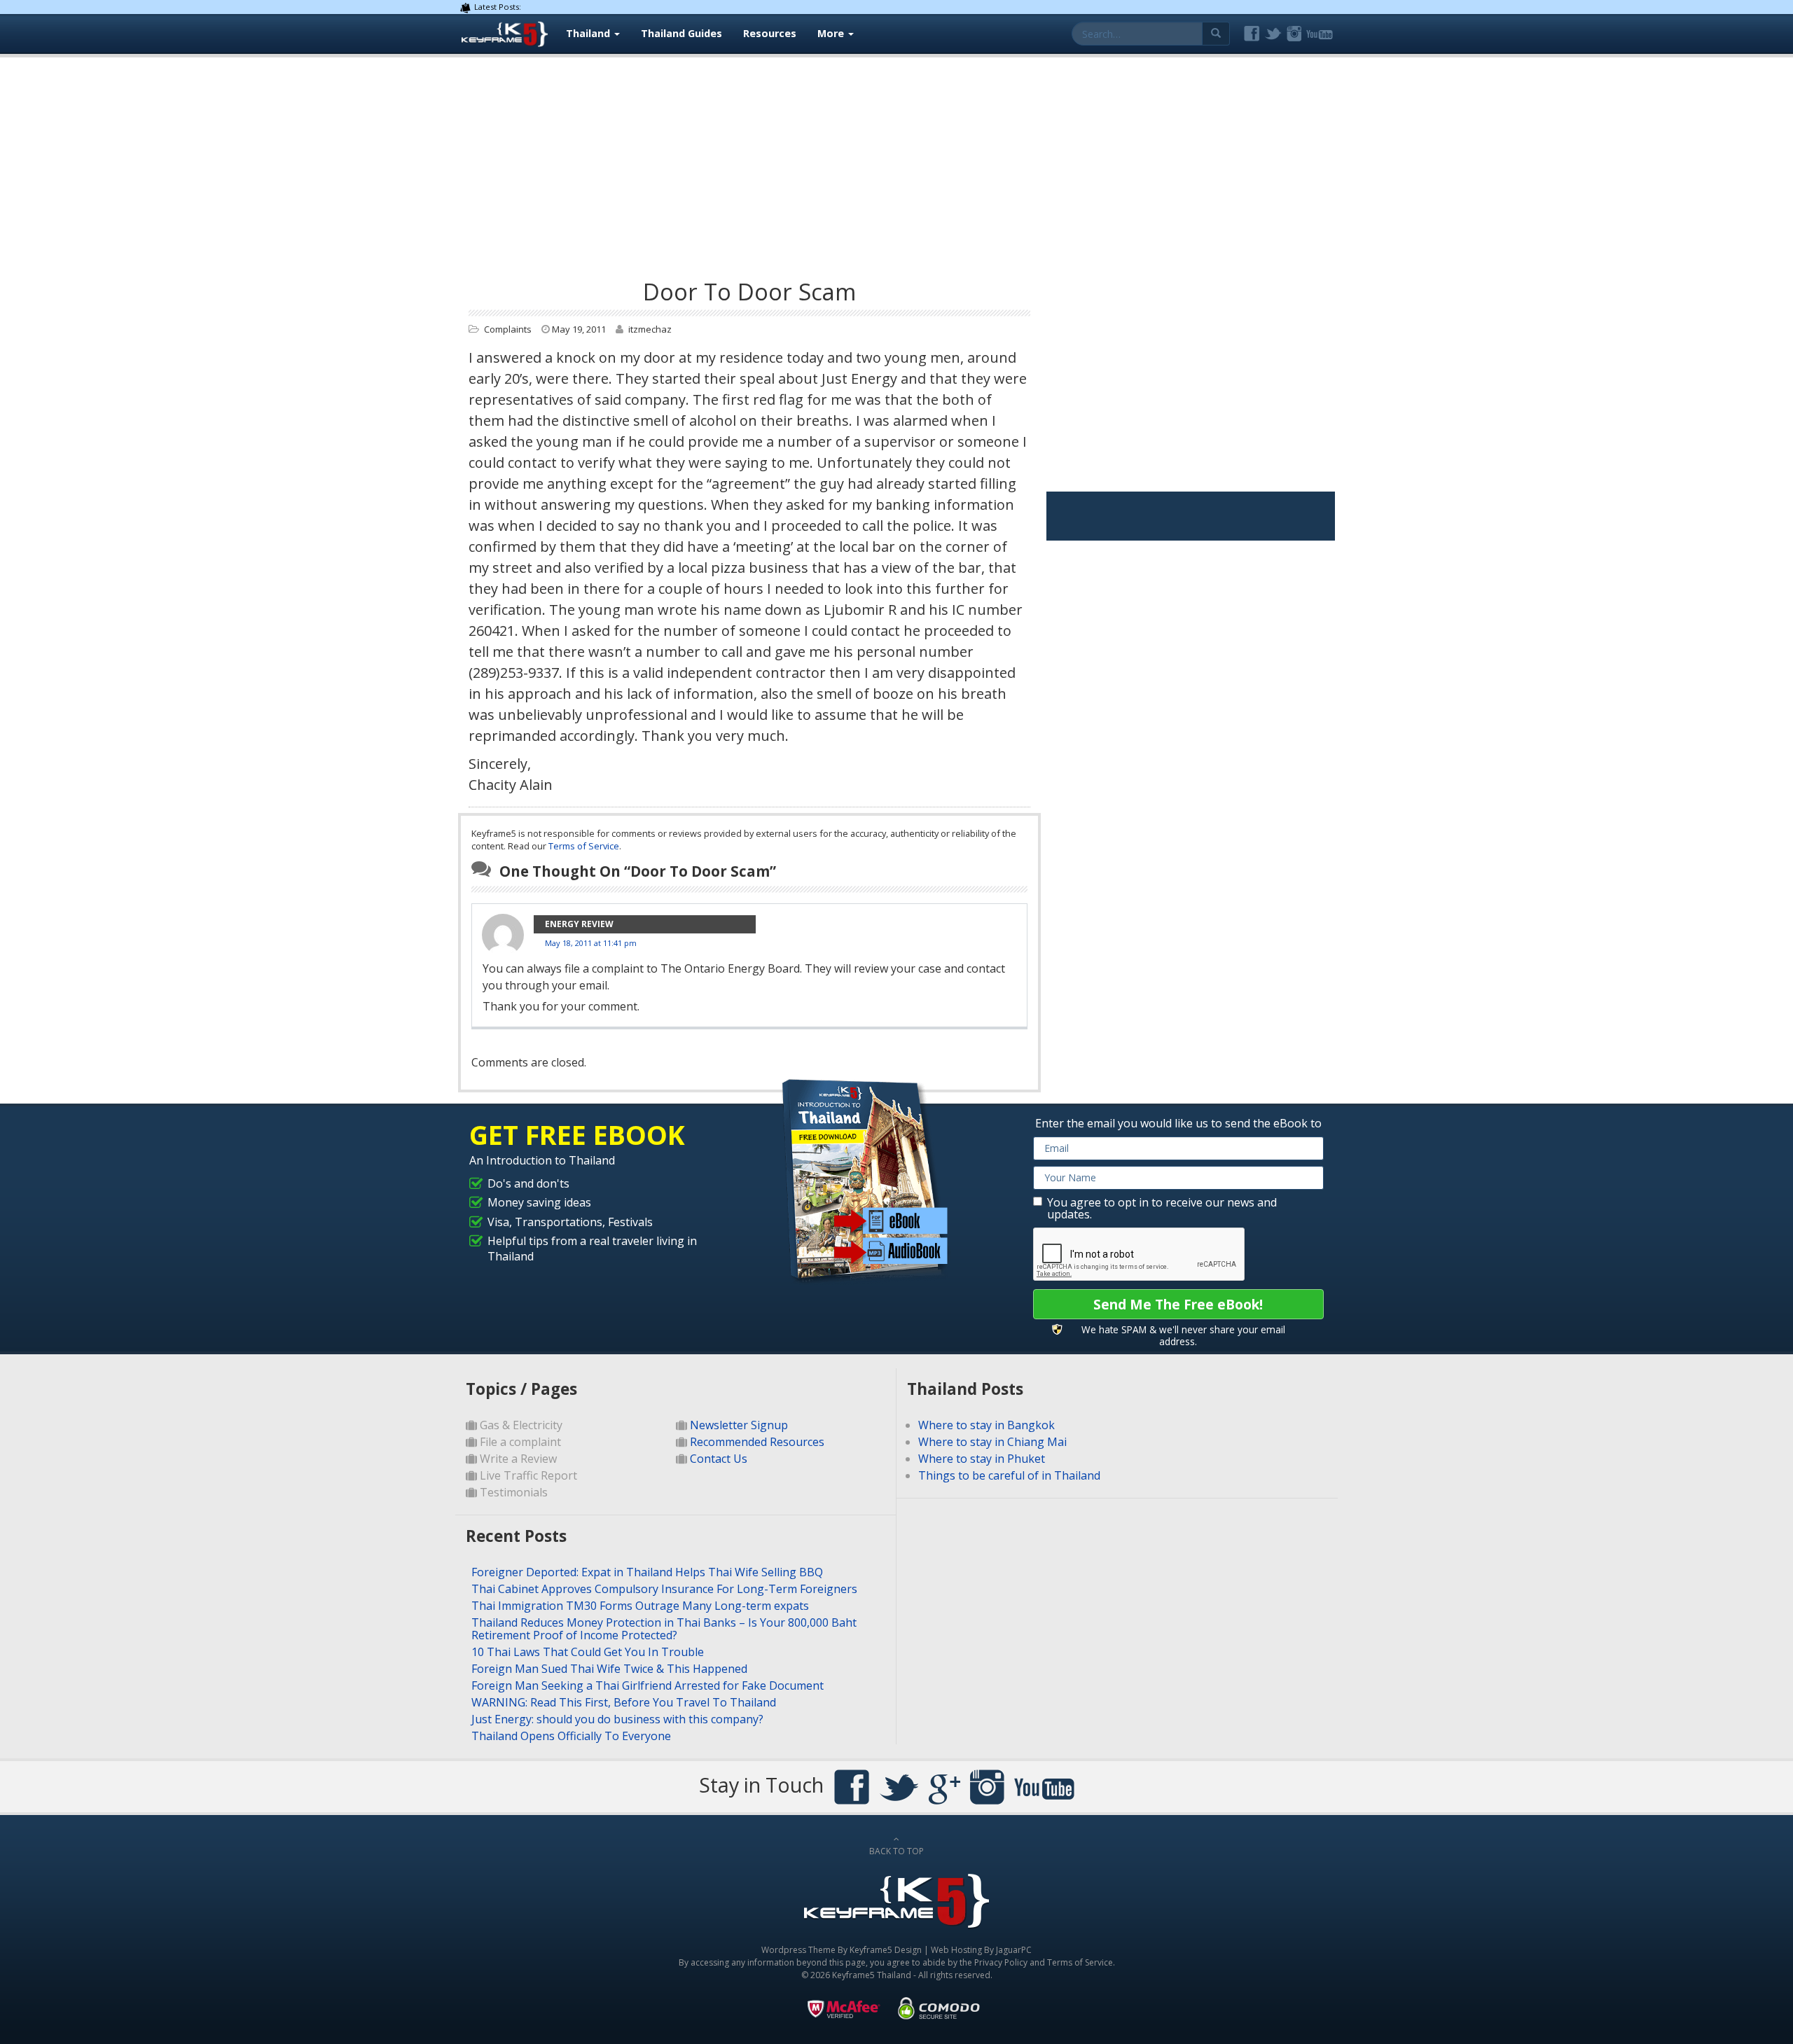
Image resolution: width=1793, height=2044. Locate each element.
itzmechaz (650, 329)
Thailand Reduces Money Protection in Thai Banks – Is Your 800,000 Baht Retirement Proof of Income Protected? (664, 1629)
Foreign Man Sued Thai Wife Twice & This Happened (609, 1669)
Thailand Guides (681, 33)
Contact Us (719, 1459)
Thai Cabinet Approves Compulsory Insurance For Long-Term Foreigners (664, 1589)
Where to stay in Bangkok (987, 1425)
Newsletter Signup (739, 1425)
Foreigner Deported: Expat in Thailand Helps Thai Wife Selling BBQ (647, 1572)
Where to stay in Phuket (982, 1459)
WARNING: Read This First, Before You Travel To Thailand (624, 1702)
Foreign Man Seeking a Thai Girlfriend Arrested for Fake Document (648, 1685)
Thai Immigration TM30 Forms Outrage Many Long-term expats (640, 1606)
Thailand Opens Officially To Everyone (571, 1736)
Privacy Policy (1001, 1962)
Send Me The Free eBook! (1178, 1304)
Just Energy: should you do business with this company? (617, 1719)
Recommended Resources (757, 1442)
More (832, 33)
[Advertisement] (896, 162)
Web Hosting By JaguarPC (981, 1950)
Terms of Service (584, 846)
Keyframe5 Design (886, 1950)
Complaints (508, 329)
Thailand (589, 33)
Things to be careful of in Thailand (1009, 1475)
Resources (770, 33)
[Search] (1216, 34)
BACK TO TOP (896, 1851)
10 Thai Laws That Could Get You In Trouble (588, 1652)
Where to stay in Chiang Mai (992, 1442)
